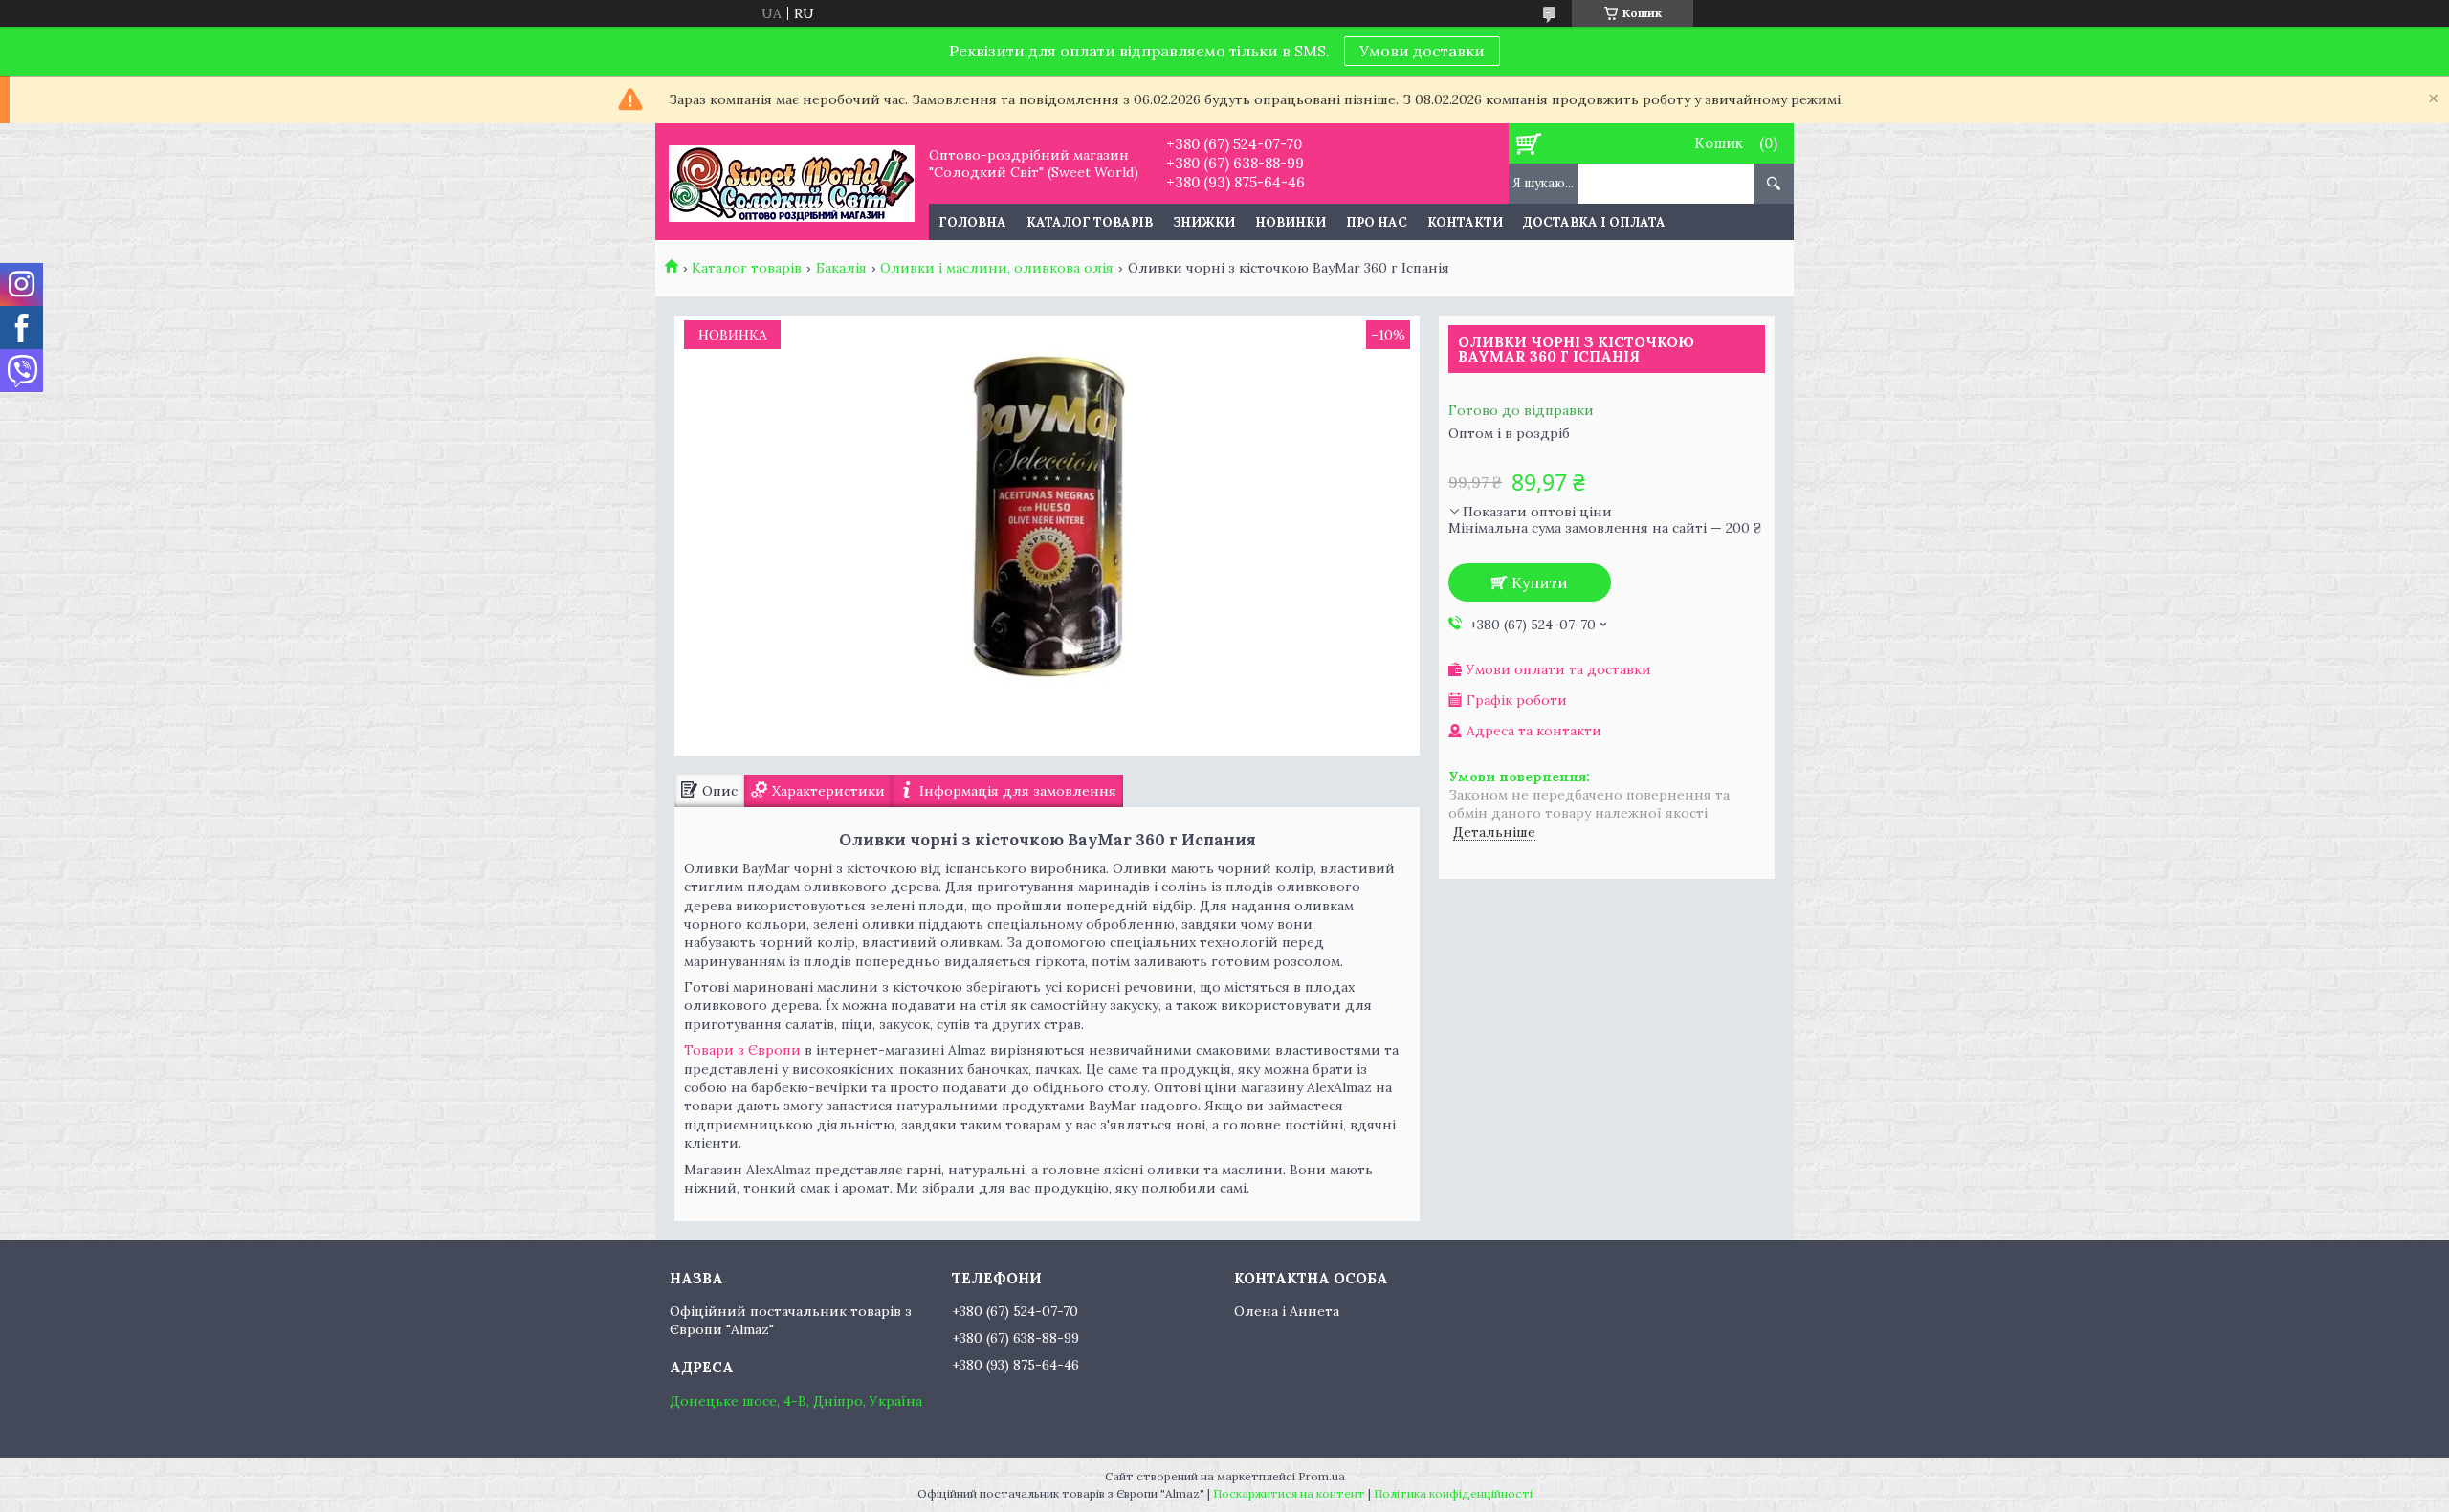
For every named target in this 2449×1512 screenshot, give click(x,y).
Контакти (1465, 222)
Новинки (1291, 222)
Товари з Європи (742, 1050)
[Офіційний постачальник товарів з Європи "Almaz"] (792, 182)
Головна (972, 222)
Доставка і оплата (1594, 222)
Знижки (1204, 222)
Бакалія (841, 268)
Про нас (1377, 222)
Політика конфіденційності (1453, 1493)
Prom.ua (1322, 1476)
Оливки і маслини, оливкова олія (997, 268)
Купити (1540, 582)
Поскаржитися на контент (1289, 1493)
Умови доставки (1422, 51)
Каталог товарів (1090, 222)
